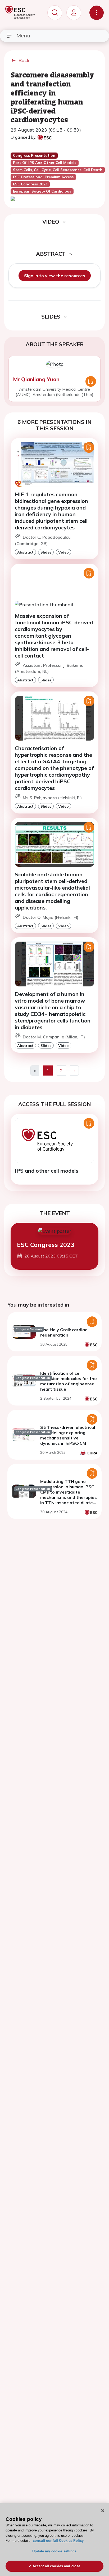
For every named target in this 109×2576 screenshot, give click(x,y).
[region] (54, 2540)
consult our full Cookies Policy (58, 2541)
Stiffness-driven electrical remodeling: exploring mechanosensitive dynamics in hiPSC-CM (68, 1435)
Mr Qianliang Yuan (36, 379)
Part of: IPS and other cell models (45, 163)
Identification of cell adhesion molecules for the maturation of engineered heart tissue (69, 1381)
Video (63, 552)
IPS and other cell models (47, 1171)
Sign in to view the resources (55, 276)
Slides (46, 552)
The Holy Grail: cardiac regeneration (64, 1332)
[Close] (103, 2511)
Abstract (25, 552)
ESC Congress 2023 (46, 1245)
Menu (23, 35)
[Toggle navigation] (97, 13)
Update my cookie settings (54, 2551)
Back (24, 60)
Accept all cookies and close (56, 2566)
